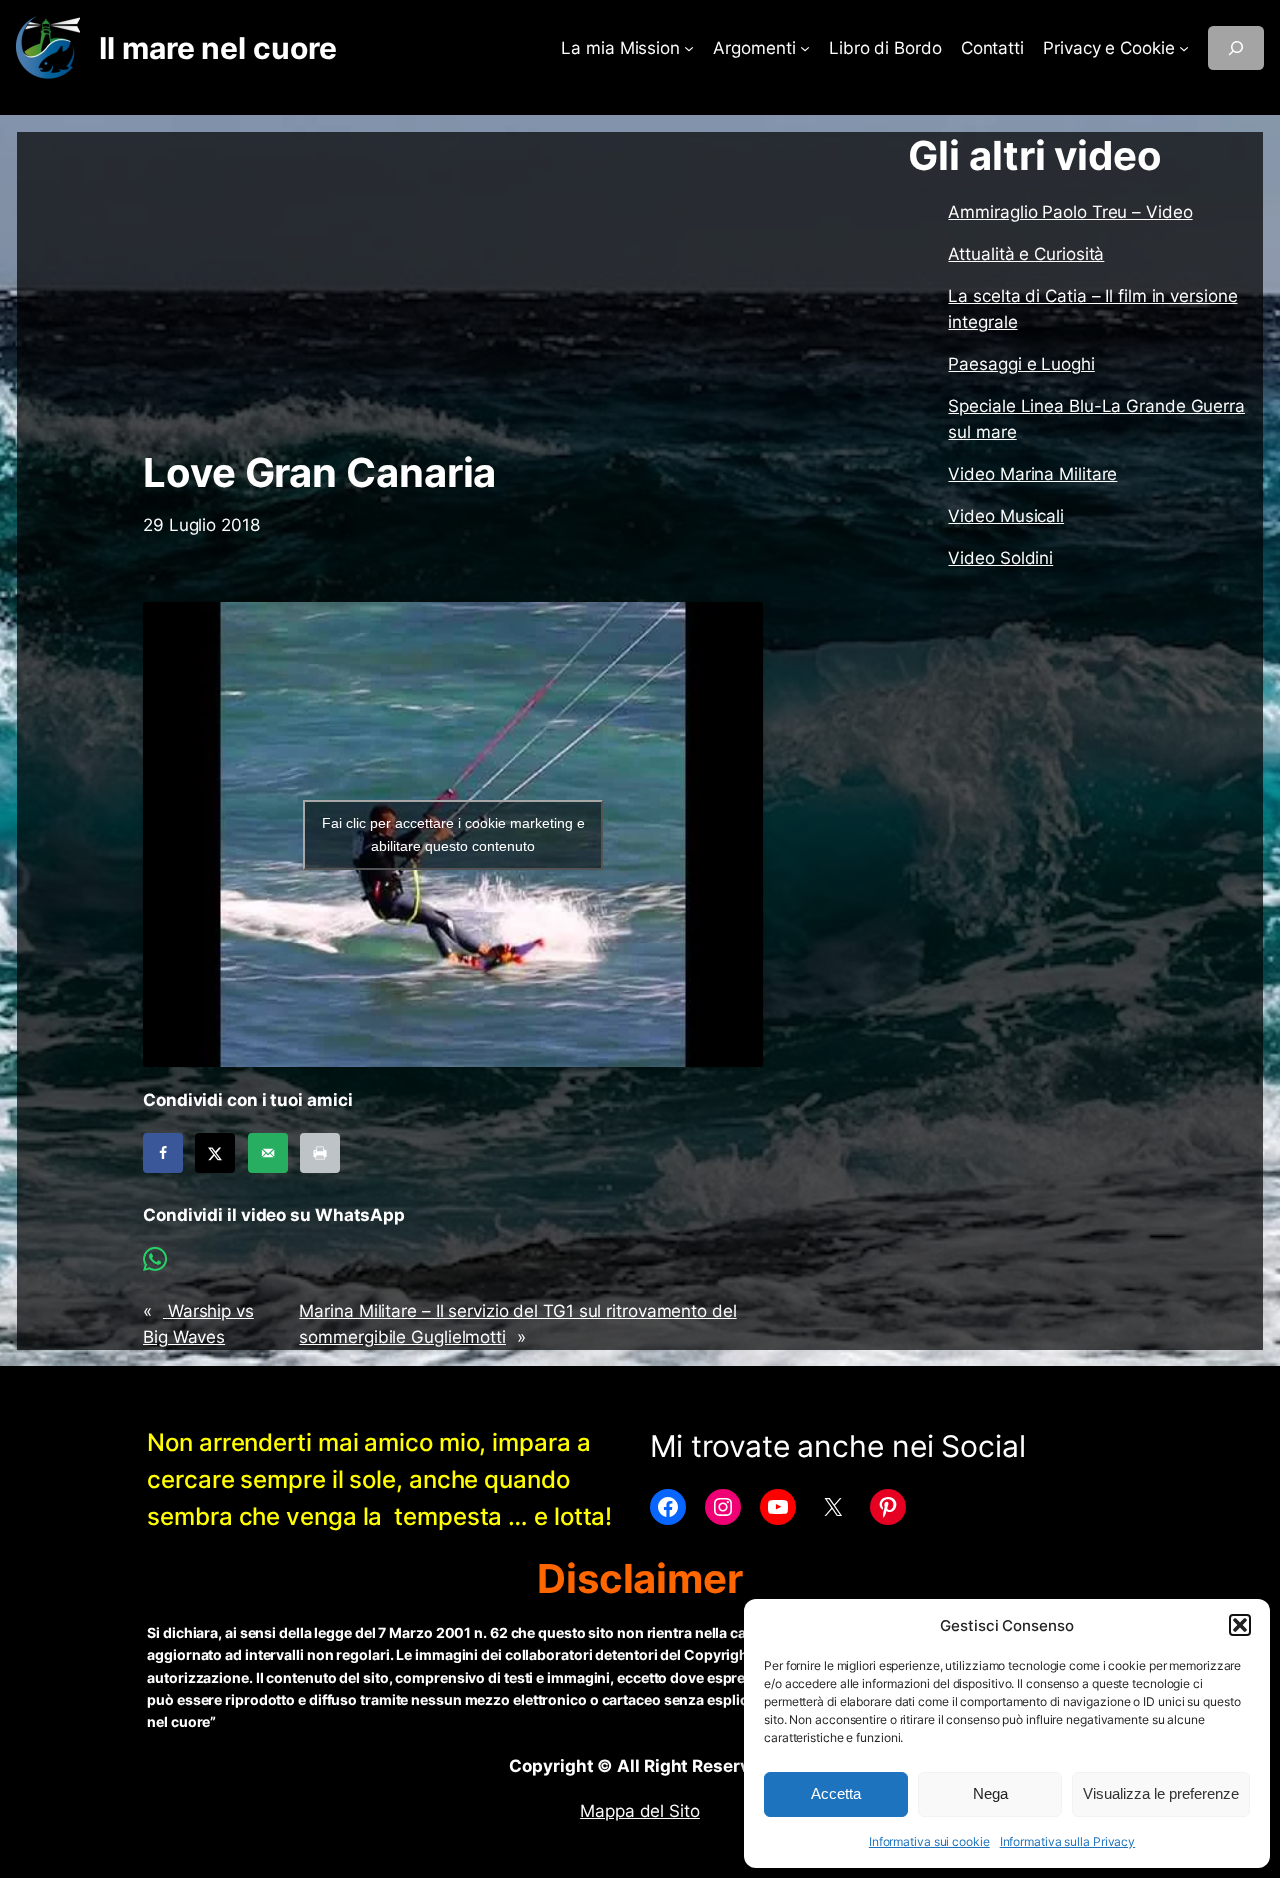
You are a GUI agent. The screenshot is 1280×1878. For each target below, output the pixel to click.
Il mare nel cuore (217, 48)
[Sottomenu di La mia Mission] (689, 48)
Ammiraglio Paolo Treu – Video (1070, 212)
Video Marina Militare (1032, 474)
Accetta (836, 1793)
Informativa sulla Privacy (1068, 1841)
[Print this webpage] (320, 1153)
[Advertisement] (453, 291)
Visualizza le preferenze (1161, 1793)
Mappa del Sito (640, 1811)
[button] (1240, 1625)
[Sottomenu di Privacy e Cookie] (1184, 48)
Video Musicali (1006, 516)
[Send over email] (268, 1153)
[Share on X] (215, 1153)
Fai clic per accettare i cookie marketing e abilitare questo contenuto (453, 834)
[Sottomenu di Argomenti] (805, 48)
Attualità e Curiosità (1026, 254)
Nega (990, 1793)
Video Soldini (1000, 558)
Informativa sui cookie (929, 1841)
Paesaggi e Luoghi (1021, 364)
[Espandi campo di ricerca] (1236, 48)
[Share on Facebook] (163, 1153)
